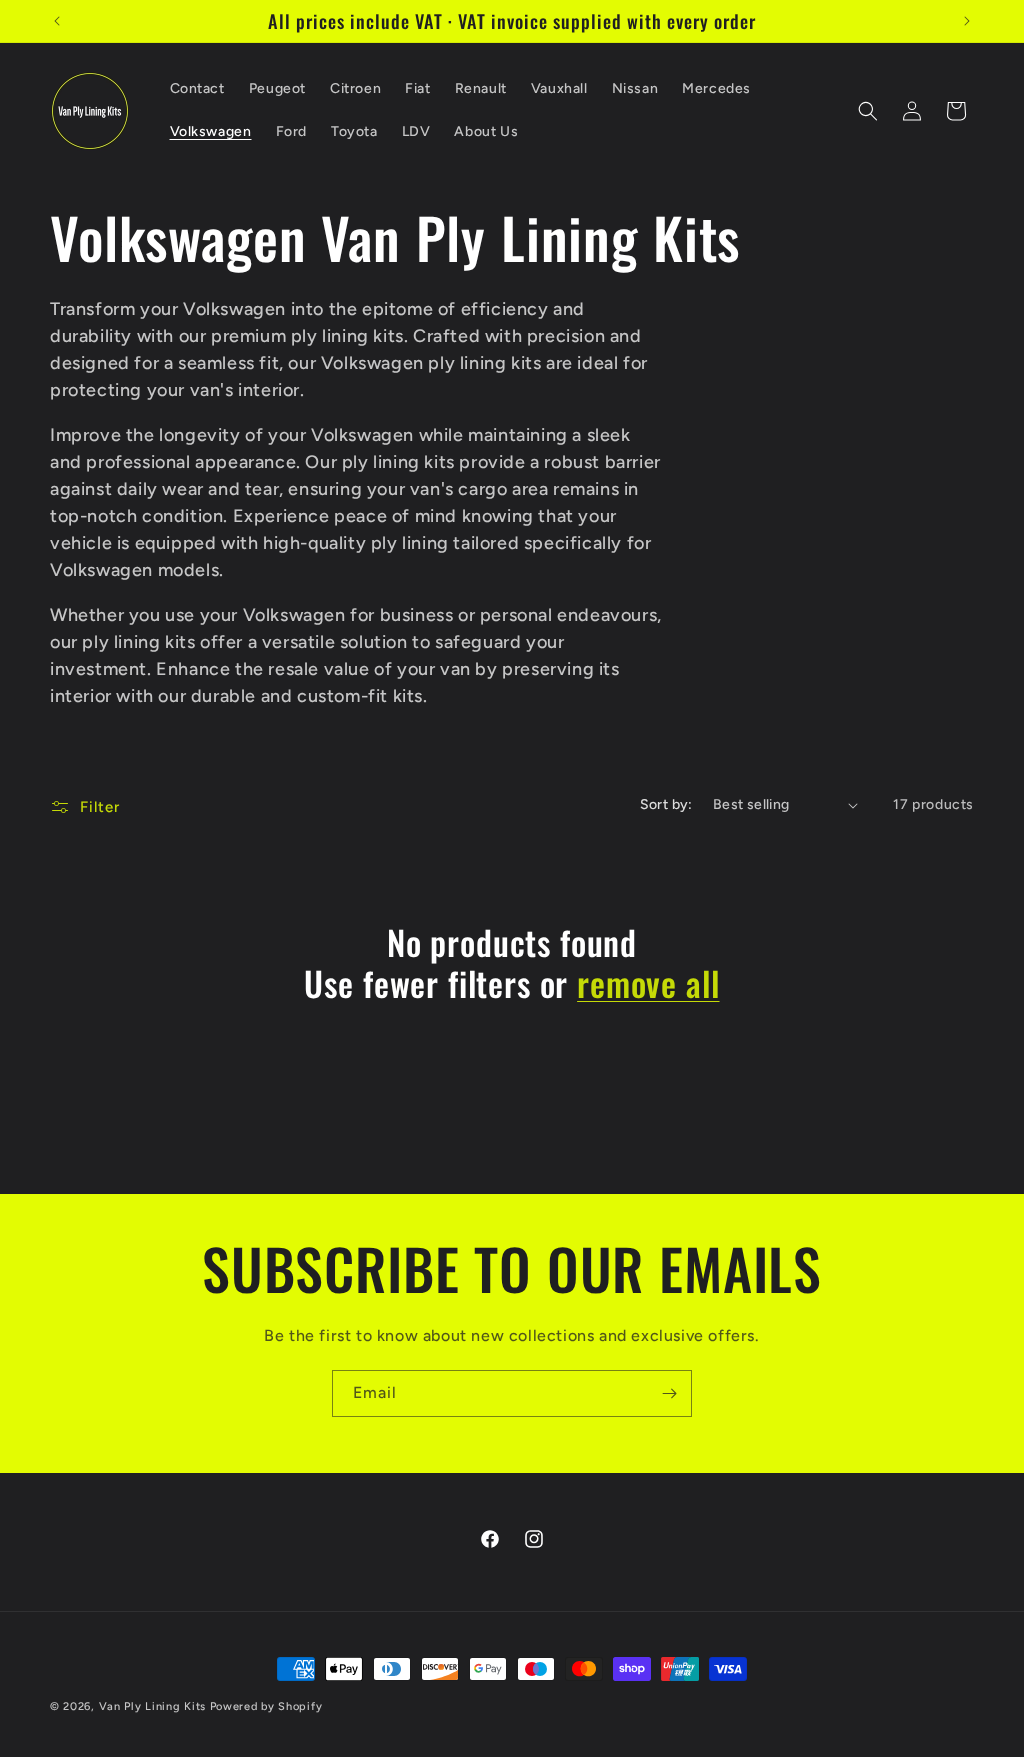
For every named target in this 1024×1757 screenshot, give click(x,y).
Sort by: (666, 804)
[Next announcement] (967, 21)
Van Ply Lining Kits (152, 1706)
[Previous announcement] (57, 21)
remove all (648, 983)
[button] (868, 111)
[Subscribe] (669, 1393)
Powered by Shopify (266, 1706)
